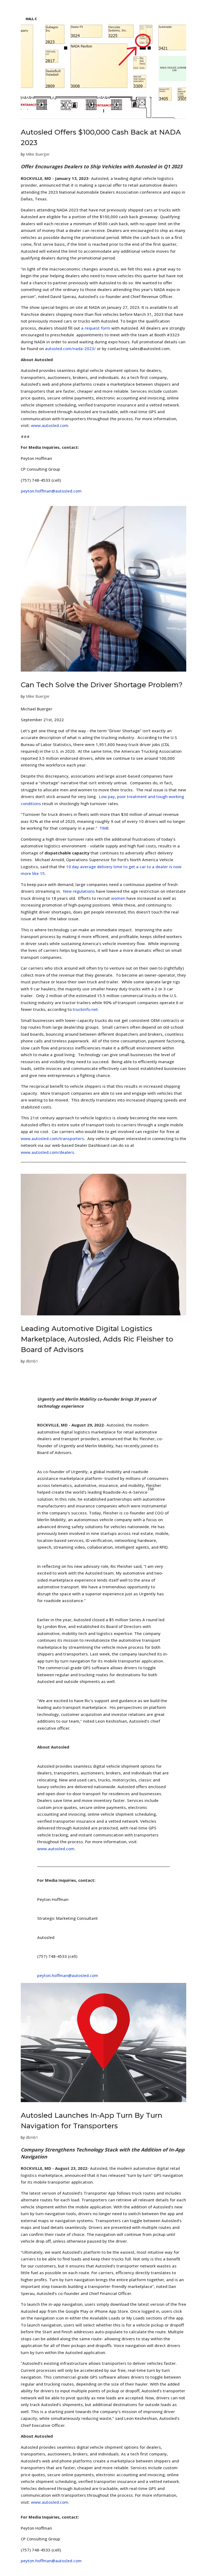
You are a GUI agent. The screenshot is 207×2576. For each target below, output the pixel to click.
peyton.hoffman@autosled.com (51, 491)
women (118, 898)
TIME (104, 828)
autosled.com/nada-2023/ (70, 348)
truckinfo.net (85, 1009)
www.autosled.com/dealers (47, 1152)
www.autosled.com (50, 425)
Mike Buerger (38, 154)
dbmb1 (32, 1361)
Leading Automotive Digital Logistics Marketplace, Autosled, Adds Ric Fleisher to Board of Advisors (97, 1339)
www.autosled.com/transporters (52, 1138)
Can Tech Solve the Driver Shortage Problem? (102, 685)
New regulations (79, 891)
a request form (96, 328)
